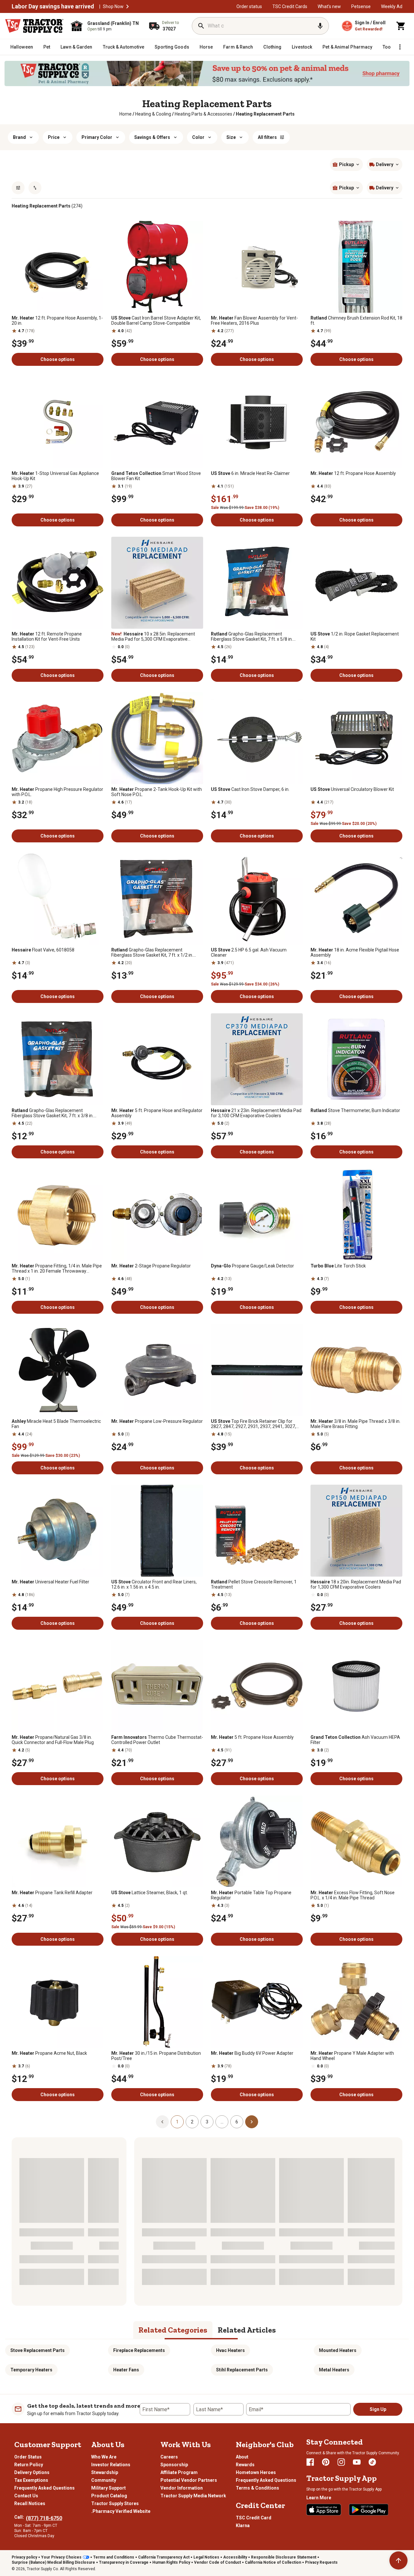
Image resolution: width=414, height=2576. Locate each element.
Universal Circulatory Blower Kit (352, 789)
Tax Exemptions (31, 2480)
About (242, 2457)
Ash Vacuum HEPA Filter (355, 1740)
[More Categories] (400, 47)
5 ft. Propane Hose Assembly (252, 1737)
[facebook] (310, 2462)
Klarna (243, 2525)
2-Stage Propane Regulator (151, 1266)
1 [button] (177, 2122)
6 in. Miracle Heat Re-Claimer (250, 473)
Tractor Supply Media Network (193, 2496)
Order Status (28, 2457)
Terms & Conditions (257, 2488)
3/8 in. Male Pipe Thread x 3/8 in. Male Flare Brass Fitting (355, 1424)
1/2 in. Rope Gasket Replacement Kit (355, 636)
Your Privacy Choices (61, 2557)
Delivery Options (32, 2472)
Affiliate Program (179, 2472)
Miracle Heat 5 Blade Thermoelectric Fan (56, 1424)
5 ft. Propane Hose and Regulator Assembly (157, 1113)
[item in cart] (401, 26)
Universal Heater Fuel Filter (50, 1582)
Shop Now (113, 6)
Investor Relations (111, 2465)
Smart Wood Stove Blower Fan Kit (156, 476)
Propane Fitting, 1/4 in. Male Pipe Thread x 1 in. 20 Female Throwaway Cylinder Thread (57, 1268)
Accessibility (235, 2557)
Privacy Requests (321, 2562)
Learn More (319, 2498)
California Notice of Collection (273, 2562)
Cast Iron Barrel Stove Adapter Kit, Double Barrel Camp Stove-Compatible (156, 321)
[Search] (201, 26)
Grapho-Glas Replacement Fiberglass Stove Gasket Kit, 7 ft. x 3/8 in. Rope (53, 1113)
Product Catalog (109, 2496)
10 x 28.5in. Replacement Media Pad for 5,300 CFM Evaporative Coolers (153, 636)
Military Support (109, 2488)
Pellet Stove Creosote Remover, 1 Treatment (254, 1584)
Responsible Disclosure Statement (284, 2557)
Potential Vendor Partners (189, 2480)
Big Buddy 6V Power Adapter (252, 2053)
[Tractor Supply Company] (34, 26)
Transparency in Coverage (124, 2562)
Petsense (361, 6)
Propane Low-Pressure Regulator (157, 1421)
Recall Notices (30, 2503)
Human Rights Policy (171, 2562)
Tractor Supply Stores (115, 2503)
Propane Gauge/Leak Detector (252, 1266)
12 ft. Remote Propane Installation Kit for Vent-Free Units (47, 636)
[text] (265, 114)
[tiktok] (372, 2462)
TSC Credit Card (254, 2518)
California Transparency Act (164, 2557)
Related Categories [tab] (173, 2330)
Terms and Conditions (114, 2557)
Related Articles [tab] (247, 2330)
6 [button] (237, 2122)
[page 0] (162, 2121)
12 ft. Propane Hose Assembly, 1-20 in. (57, 321)
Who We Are (104, 2457)
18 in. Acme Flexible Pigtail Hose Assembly (355, 952)
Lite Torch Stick (338, 1266)
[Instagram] (341, 2462)
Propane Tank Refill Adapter (52, 1893)
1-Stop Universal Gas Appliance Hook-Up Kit (55, 476)
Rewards (245, 2465)
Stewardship (105, 2472)
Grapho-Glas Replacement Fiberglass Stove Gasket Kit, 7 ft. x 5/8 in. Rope (252, 636)
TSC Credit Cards (290, 6)
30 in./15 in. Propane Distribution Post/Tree (156, 2056)
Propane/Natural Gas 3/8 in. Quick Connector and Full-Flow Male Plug (53, 1740)
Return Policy (29, 2465)
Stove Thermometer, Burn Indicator (355, 1110)
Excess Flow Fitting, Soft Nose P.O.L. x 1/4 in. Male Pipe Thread (353, 1895)
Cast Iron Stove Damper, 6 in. (250, 789)
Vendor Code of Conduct (218, 2562)
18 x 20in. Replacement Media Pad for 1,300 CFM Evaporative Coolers (356, 1584)
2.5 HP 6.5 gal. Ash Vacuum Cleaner (249, 952)
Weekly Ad (392, 6)
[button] (127, 6)
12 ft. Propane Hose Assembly (353, 473)
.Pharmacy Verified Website (121, 2511)
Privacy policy (24, 2557)
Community (104, 2480)
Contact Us (26, 2496)
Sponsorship (174, 2465)
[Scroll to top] (398, 2560)
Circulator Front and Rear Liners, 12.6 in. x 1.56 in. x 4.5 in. (154, 1584)
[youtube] (357, 2462)
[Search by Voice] (320, 26)
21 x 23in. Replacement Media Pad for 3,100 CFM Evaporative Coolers (256, 1113)
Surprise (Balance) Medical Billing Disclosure (53, 2562)
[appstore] (324, 2510)
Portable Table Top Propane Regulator (251, 1895)
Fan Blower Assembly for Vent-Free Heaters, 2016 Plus (254, 321)
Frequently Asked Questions (44, 2488)
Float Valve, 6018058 (43, 950)
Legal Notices (206, 2557)
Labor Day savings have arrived (53, 6)
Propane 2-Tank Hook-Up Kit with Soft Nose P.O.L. (157, 792)
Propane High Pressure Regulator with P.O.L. (57, 792)
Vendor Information (182, 2488)
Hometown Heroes (256, 2472)
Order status (249, 6)
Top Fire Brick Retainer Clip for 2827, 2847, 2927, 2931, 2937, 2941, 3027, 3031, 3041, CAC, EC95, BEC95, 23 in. (253, 1424)
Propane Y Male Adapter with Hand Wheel (352, 2056)
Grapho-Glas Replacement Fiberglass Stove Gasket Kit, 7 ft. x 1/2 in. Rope (152, 952)
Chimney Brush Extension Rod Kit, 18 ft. (356, 321)
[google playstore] (369, 2510)
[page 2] (252, 2121)
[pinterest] (326, 2462)
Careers (169, 2457)
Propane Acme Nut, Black (49, 2053)
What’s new (329, 6)
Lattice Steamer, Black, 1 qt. (150, 1893)
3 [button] (207, 2122)
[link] (125, 114)
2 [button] (192, 2122)
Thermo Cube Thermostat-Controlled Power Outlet (157, 1740)
